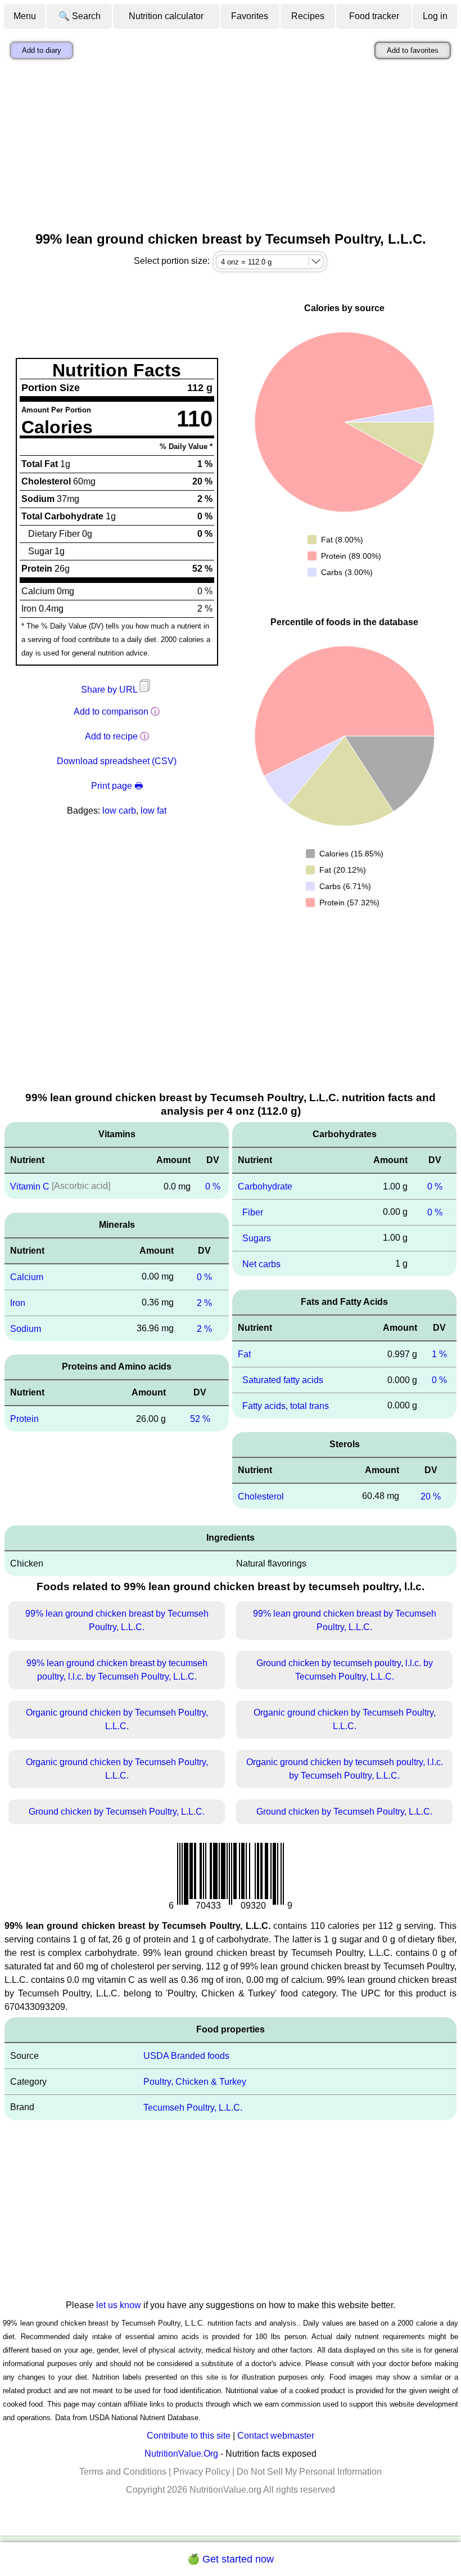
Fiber (253, 1212)
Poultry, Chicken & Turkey (195, 2082)
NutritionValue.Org (181, 2454)
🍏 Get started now (231, 2559)
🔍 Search (80, 16)
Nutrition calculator (166, 16)
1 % (439, 1354)
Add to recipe (111, 736)
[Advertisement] (231, 148)
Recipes (308, 16)
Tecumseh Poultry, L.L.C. (193, 2108)
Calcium (27, 1277)
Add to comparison (111, 712)
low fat (153, 811)
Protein (24, 1419)
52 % (200, 1419)
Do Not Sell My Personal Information (309, 2472)
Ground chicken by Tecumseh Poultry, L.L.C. (117, 1812)
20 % (431, 1496)
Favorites (250, 16)
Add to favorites (413, 50)
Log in (435, 16)
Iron (18, 1303)
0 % (213, 1186)
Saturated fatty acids (283, 1380)
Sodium (26, 1328)
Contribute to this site (189, 2436)
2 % (204, 1303)
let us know (119, 2305)
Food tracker (374, 16)
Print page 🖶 (117, 786)
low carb (119, 811)
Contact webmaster (276, 2436)
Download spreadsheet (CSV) (117, 761)
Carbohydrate (265, 1186)
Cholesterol (261, 1496)
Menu (25, 16)
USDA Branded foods (186, 2056)
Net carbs (261, 1264)
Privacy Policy (202, 2472)
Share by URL (110, 690)
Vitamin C (30, 1186)
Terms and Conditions (123, 2472)
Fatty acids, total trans (286, 1406)
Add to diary (42, 50)
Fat (244, 1354)
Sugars (257, 1238)
